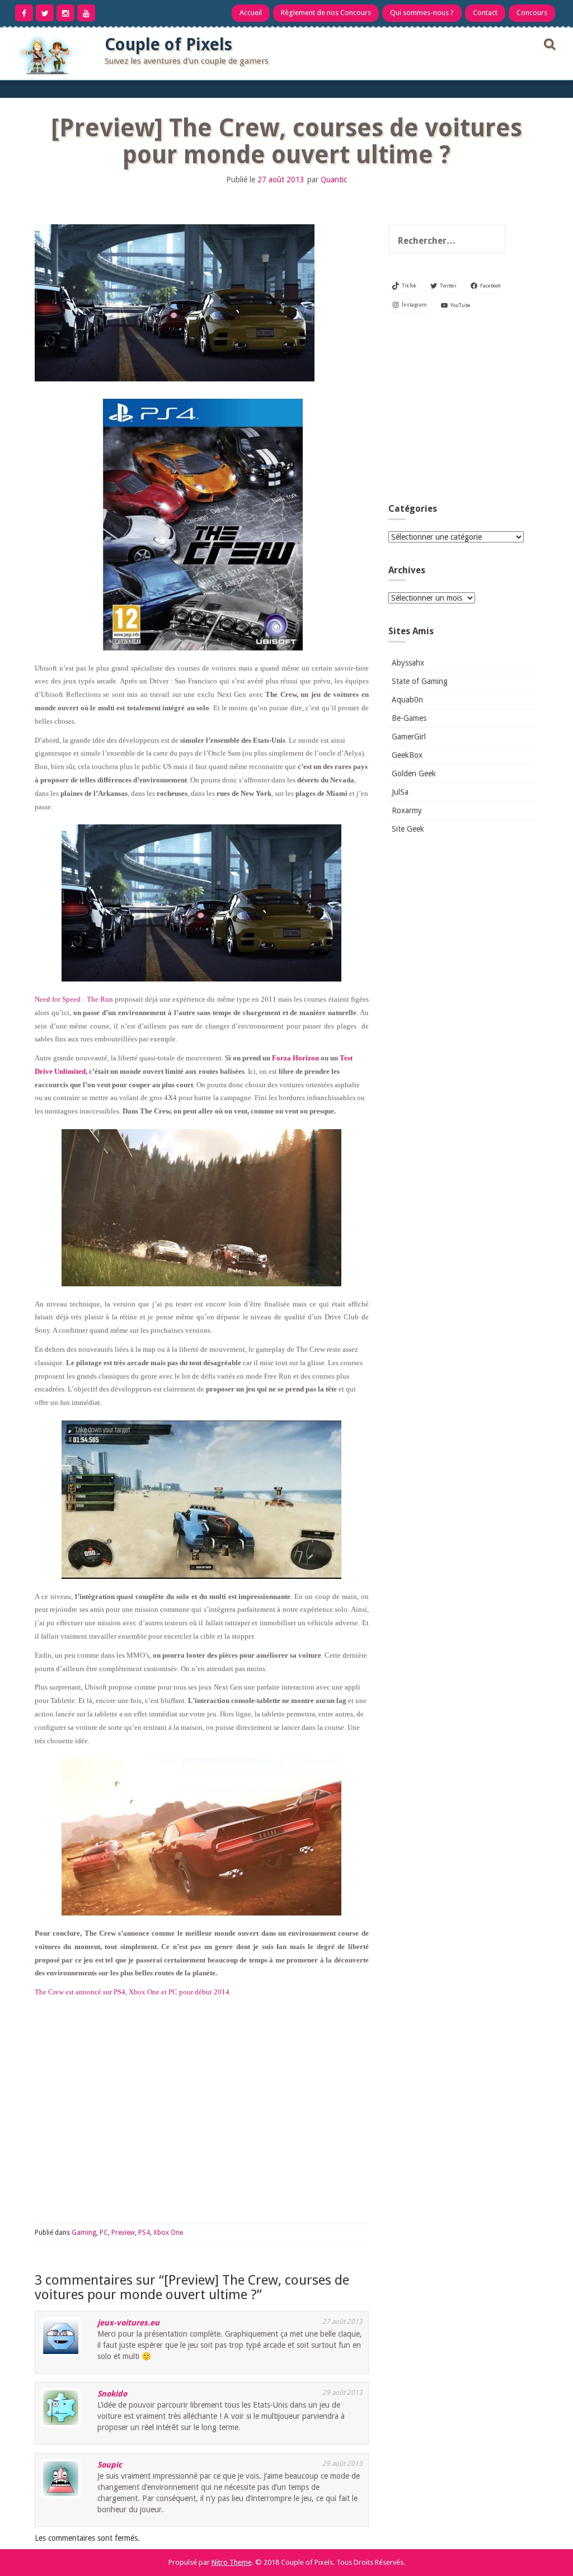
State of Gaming (420, 681)
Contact (485, 13)
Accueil (251, 13)
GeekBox (407, 755)
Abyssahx (408, 663)
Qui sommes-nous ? (422, 13)
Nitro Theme (232, 2562)
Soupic (110, 2465)
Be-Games (409, 718)
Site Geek (408, 829)
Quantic (334, 180)
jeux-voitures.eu (128, 2323)
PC (104, 2233)
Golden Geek (414, 773)
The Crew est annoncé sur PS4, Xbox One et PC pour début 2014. (133, 1992)
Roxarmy (407, 810)
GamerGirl (409, 737)
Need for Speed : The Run (74, 999)
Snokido (112, 2394)
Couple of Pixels (168, 44)
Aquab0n (407, 700)
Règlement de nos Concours (326, 13)
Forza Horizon (295, 1058)
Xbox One (168, 2233)
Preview (123, 2233)
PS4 (144, 2233)
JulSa (400, 792)
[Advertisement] (462, 411)
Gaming (84, 2233)
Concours (532, 13)
